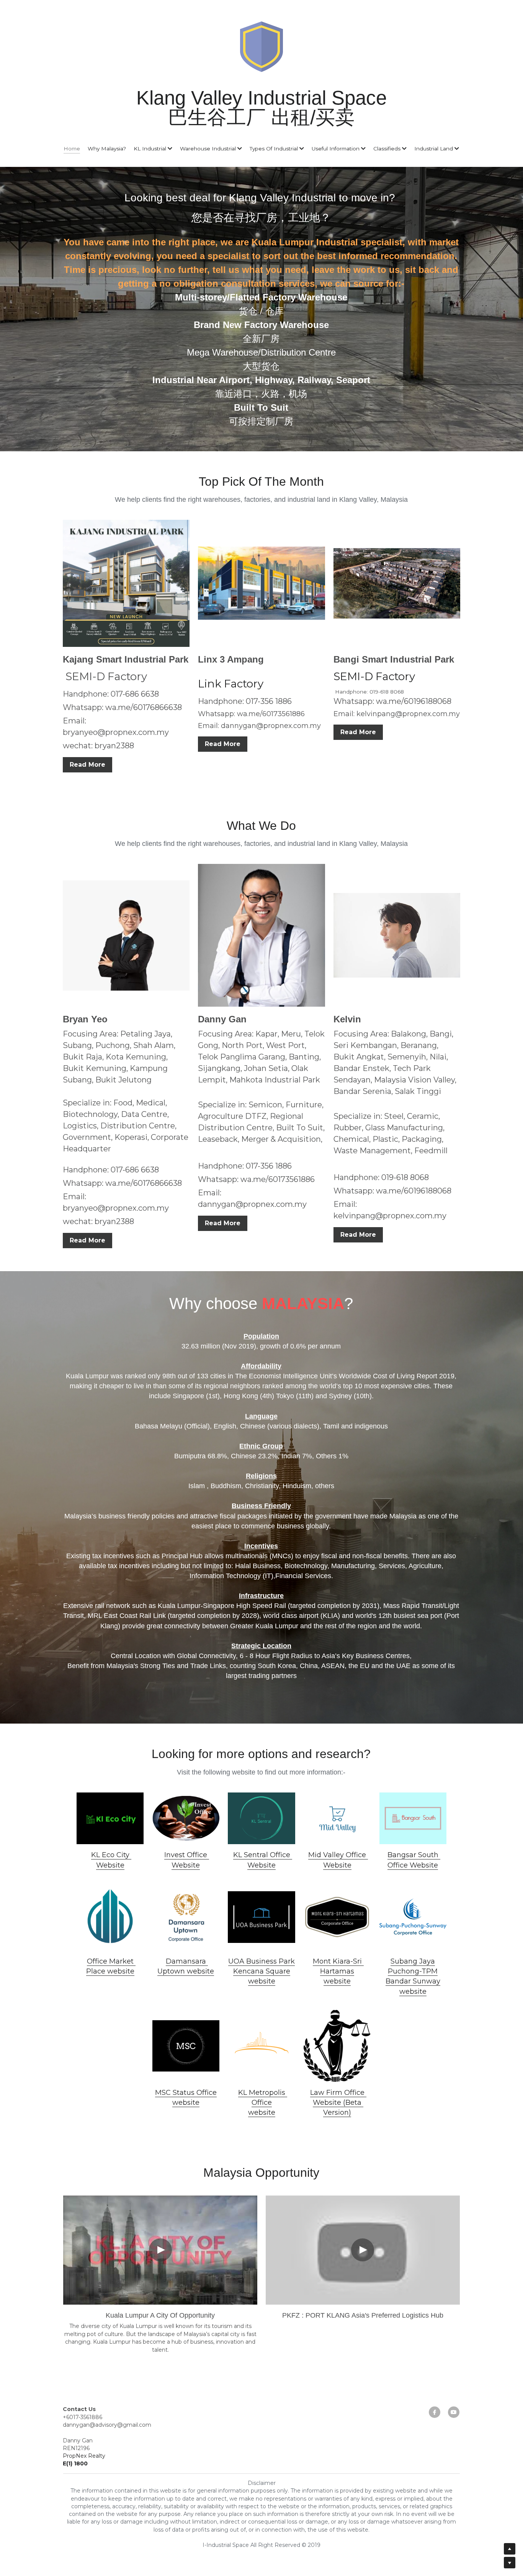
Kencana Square (262, 1971)
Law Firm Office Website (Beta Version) (338, 2103)
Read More (87, 765)
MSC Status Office (186, 2093)
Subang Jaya (413, 1961)
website (262, 1981)
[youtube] (454, 2412)
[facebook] (435, 2412)
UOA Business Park (261, 1961)
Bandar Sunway (413, 1981)
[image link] (110, 1819)
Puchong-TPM (413, 1971)
